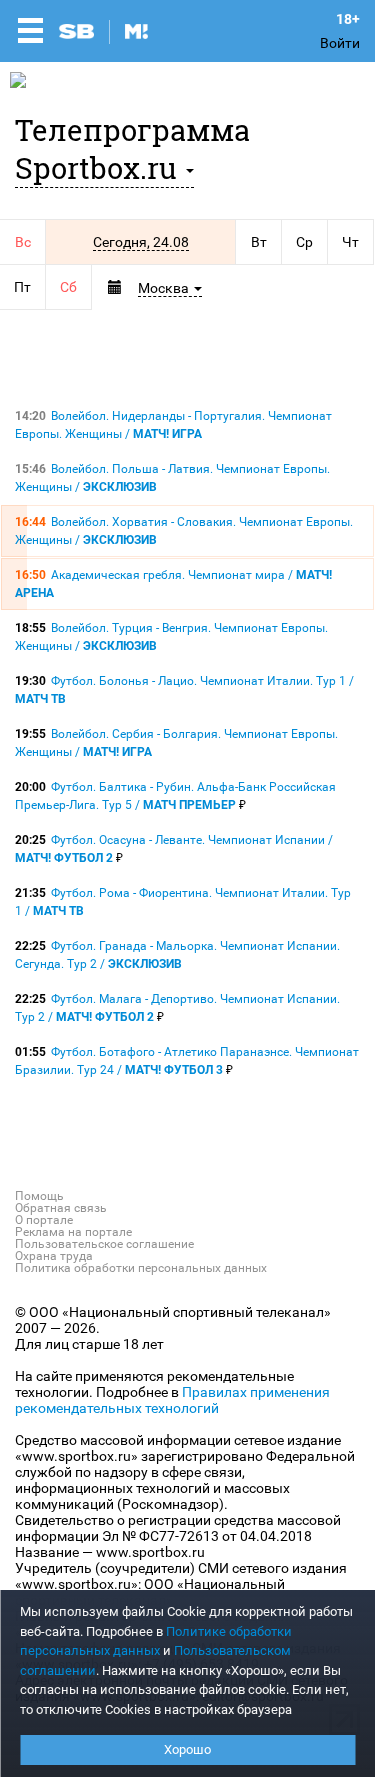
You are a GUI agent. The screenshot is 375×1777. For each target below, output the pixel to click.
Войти (340, 43)
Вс (23, 242)
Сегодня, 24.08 (141, 242)
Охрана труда (54, 1256)
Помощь (39, 1196)
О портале (44, 1220)
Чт (350, 242)
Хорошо (187, 1749)
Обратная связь (61, 1208)
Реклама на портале (73, 1232)
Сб (68, 287)
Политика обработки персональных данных (141, 1268)
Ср (304, 242)
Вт (259, 242)
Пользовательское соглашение (104, 1244)
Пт (22, 287)
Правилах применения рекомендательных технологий (172, 1400)
